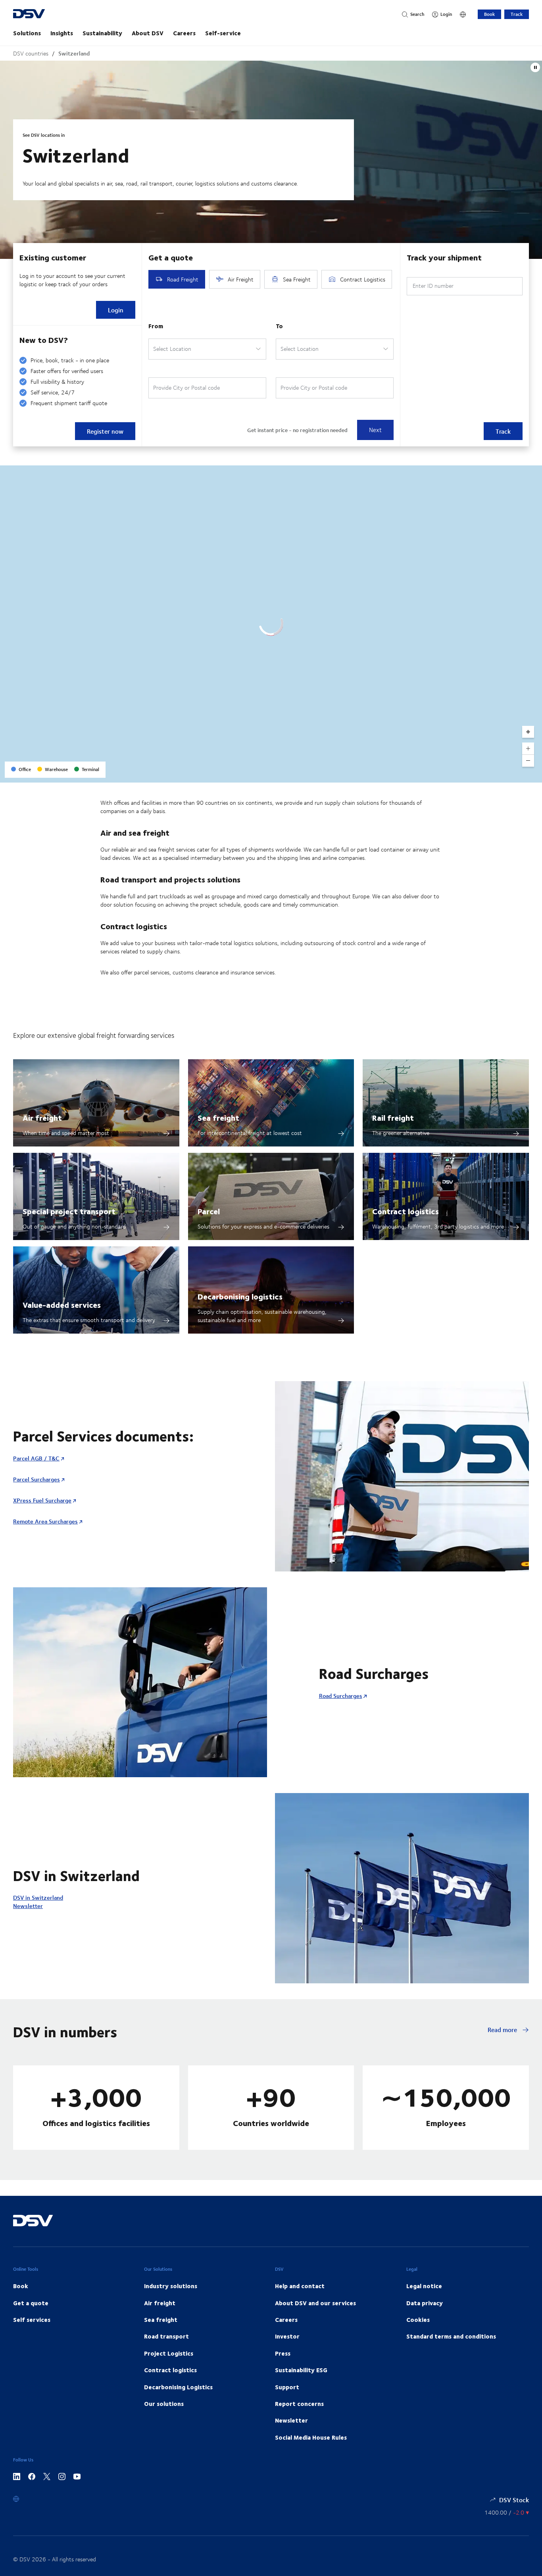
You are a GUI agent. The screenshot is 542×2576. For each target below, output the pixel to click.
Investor (287, 2336)
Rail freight (393, 1117)
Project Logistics (169, 2353)
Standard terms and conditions (451, 2336)
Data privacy (425, 2303)
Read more (503, 2030)
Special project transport (69, 1211)
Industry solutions (171, 2286)
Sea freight (218, 1117)
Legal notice (424, 2286)
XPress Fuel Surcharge (42, 1500)
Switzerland (74, 53)
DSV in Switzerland (38, 1898)
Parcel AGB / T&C (36, 1458)
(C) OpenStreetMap (506, 774)
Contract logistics (406, 1211)
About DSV (148, 33)
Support (287, 2387)
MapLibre (471, 774)
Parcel (209, 1211)
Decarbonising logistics (240, 1296)
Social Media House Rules (311, 2437)
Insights (62, 33)
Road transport (166, 2336)
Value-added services (62, 1304)
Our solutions (164, 2404)
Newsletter (28, 1906)
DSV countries (31, 53)
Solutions (27, 33)
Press (283, 2353)
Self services (32, 2320)
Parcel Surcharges (37, 1479)
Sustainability (102, 33)
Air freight (42, 1117)
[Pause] (535, 67)
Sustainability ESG (301, 2370)
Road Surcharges (341, 1696)
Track (517, 14)
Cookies (418, 2320)
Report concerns (299, 2404)
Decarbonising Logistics (178, 2387)
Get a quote (31, 2303)
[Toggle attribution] (533, 774)
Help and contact (300, 2286)
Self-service (223, 33)
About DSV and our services (315, 2303)
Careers (184, 33)
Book (489, 14)
